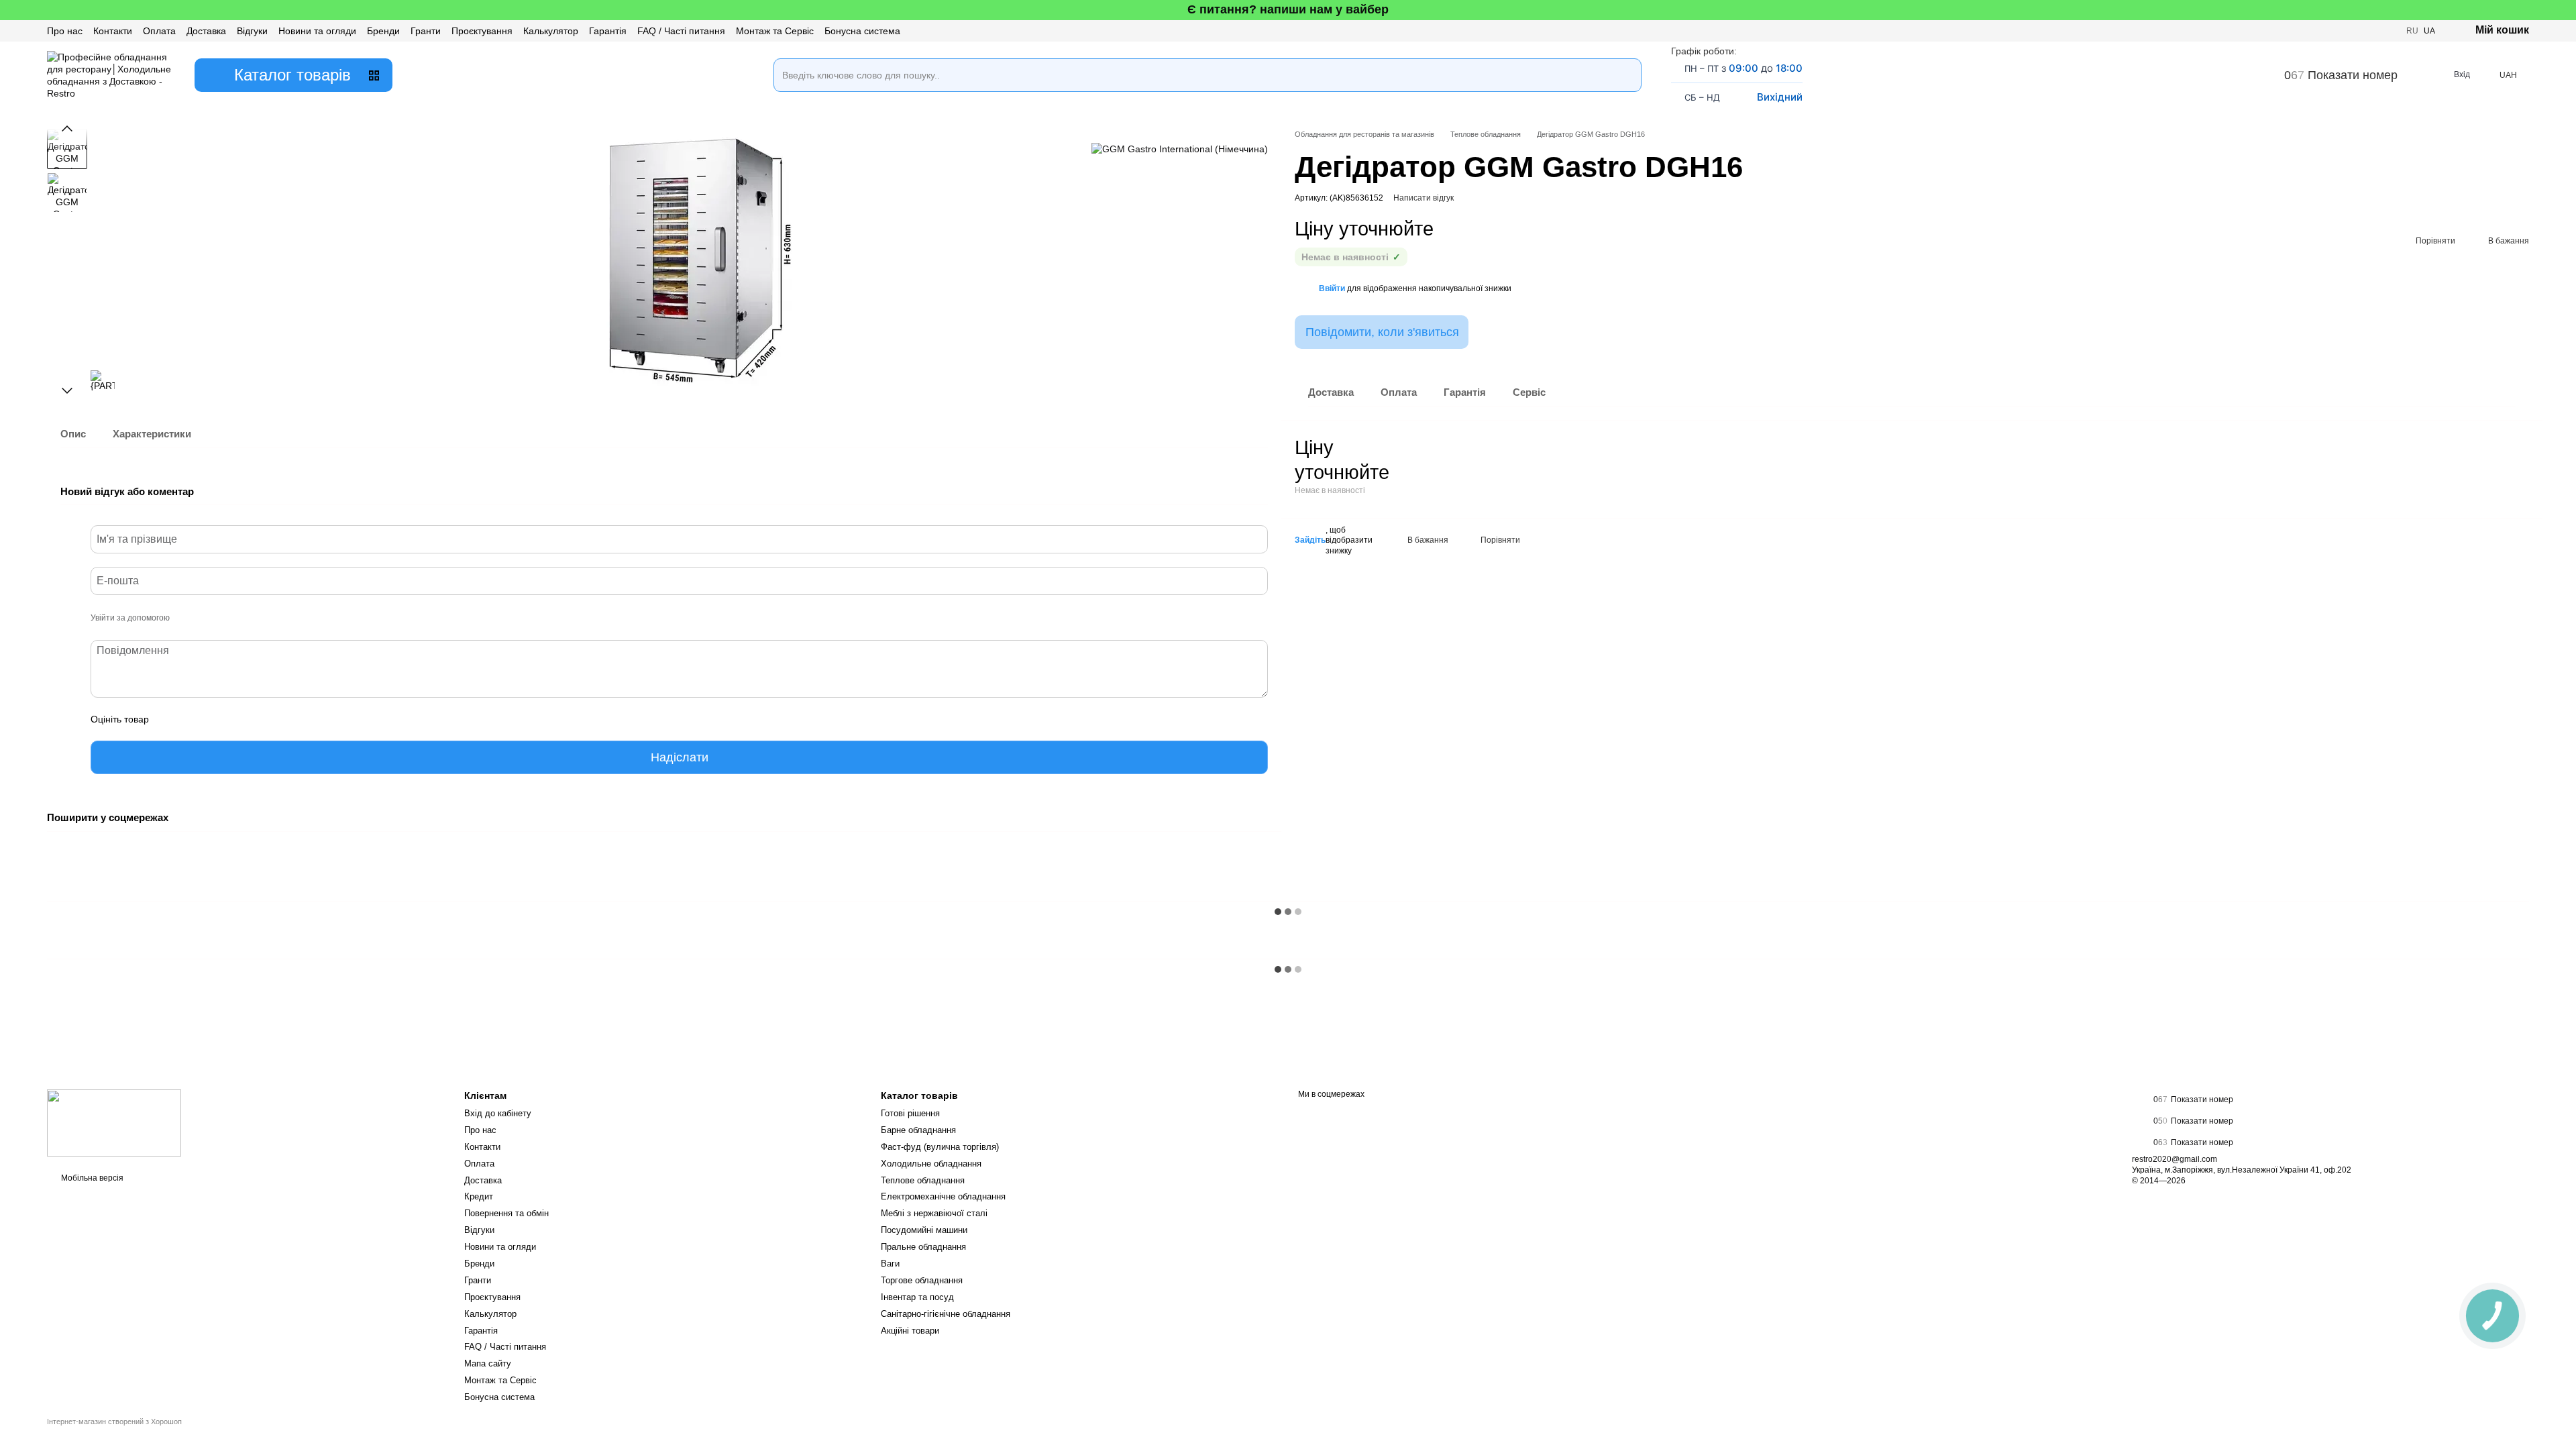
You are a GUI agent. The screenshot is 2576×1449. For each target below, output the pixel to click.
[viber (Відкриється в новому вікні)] (2371, 31)
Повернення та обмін (506, 1213)
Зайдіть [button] (1310, 540)
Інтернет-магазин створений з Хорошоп (114, 1421)
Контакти (113, 31)
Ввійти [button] (1332, 288)
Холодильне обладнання (931, 1164)
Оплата (159, 31)
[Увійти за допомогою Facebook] (184, 619)
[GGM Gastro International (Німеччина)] (1180, 149)
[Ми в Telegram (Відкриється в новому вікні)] (2387, 31)
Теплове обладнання (923, 1180)
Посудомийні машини (924, 1230)
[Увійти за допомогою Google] (206, 619)
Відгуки (252, 31)
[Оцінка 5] (257, 719)
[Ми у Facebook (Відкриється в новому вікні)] (2339, 31)
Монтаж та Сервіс (775, 31)
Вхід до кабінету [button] (498, 1113)
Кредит (479, 1196)
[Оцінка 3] (214, 719)
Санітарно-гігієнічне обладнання (946, 1314)
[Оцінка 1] (171, 719)
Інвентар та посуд (917, 1297)
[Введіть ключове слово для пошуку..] (1625, 58)
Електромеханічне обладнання (943, 1196)
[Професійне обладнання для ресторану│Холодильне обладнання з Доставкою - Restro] (114, 1122)
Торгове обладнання (922, 1280)
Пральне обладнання (923, 1247)
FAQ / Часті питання (681, 31)
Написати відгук (1424, 198)
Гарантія (608, 31)
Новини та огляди (317, 31)
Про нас (65, 31)
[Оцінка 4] (235, 719)
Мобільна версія (91, 1178)
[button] (2565, 10)
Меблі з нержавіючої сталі (934, 1213)
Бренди (383, 31)
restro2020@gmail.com (2175, 1159)
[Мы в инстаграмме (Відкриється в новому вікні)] (2355, 31)
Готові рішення (910, 1113)
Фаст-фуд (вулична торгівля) (940, 1147)
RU (2412, 31)
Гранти (426, 31)
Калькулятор (551, 31)
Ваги (890, 1264)
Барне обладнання (918, 1130)
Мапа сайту (488, 1363)
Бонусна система (862, 31)
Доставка (206, 31)
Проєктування (482, 31)
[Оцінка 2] (193, 719)
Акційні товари (910, 1331)
